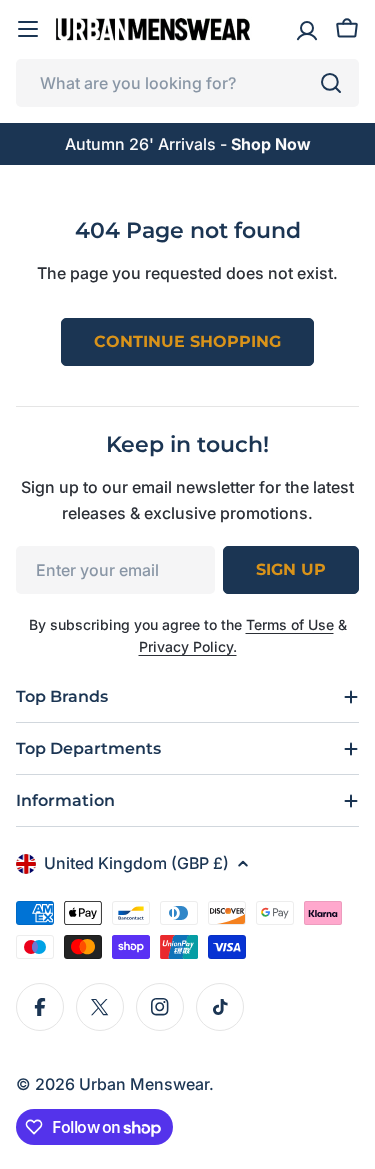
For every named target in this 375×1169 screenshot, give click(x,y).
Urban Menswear (144, 1084)
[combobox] (187, 83)
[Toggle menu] (28, 29)
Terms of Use (290, 624)
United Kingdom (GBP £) (136, 863)
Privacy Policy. (188, 646)
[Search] (331, 83)
